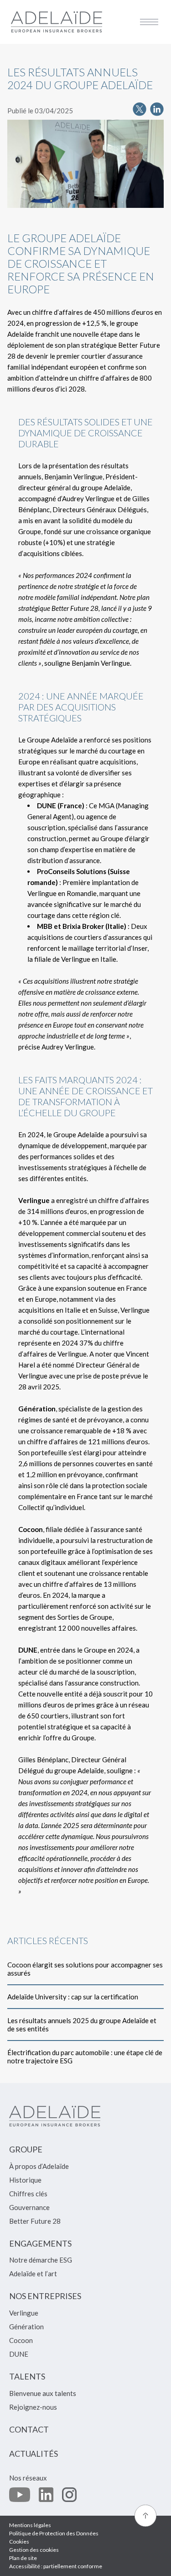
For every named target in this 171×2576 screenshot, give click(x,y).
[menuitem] (26, 2153)
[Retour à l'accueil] (57, 22)
